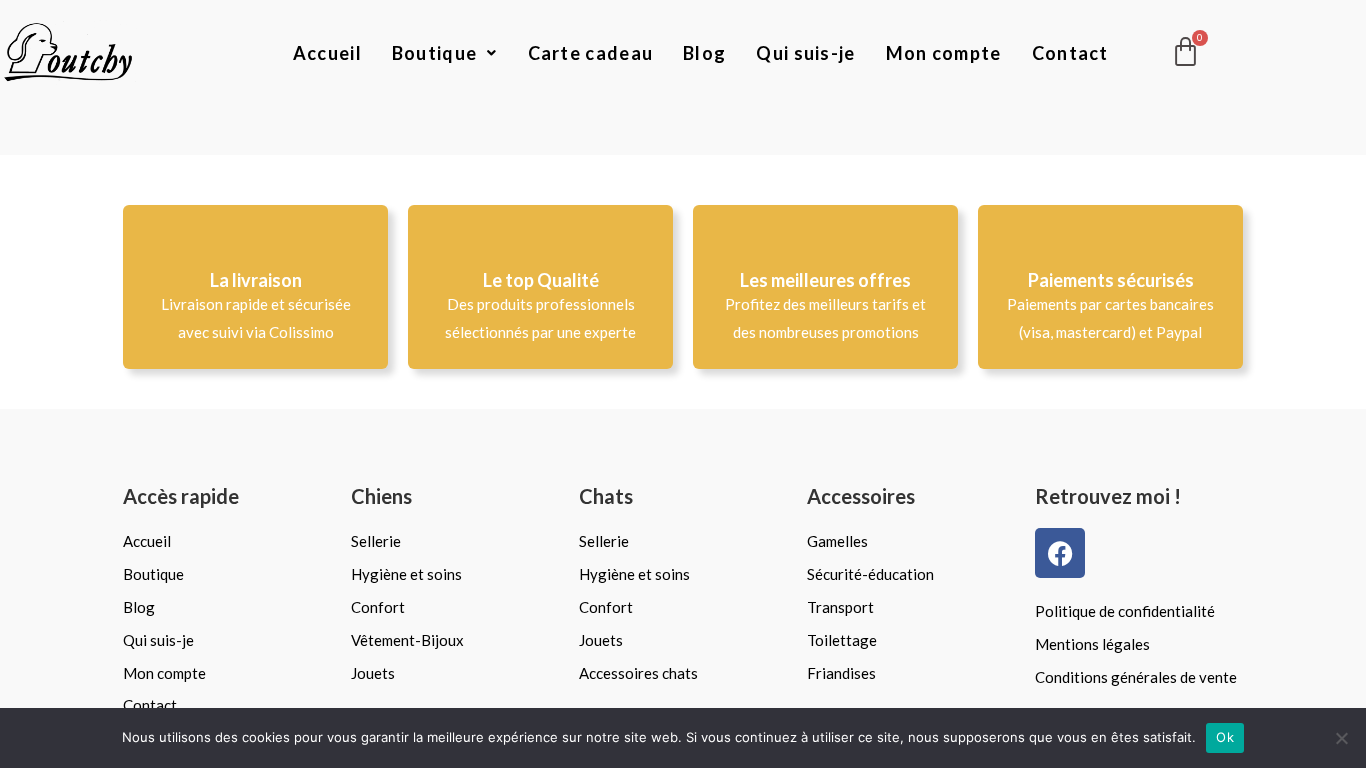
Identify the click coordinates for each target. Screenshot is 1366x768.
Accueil (327, 53)
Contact (1070, 53)
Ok (1225, 737)
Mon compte (944, 53)
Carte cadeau (591, 53)
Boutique (434, 53)
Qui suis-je (805, 53)
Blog (704, 53)
